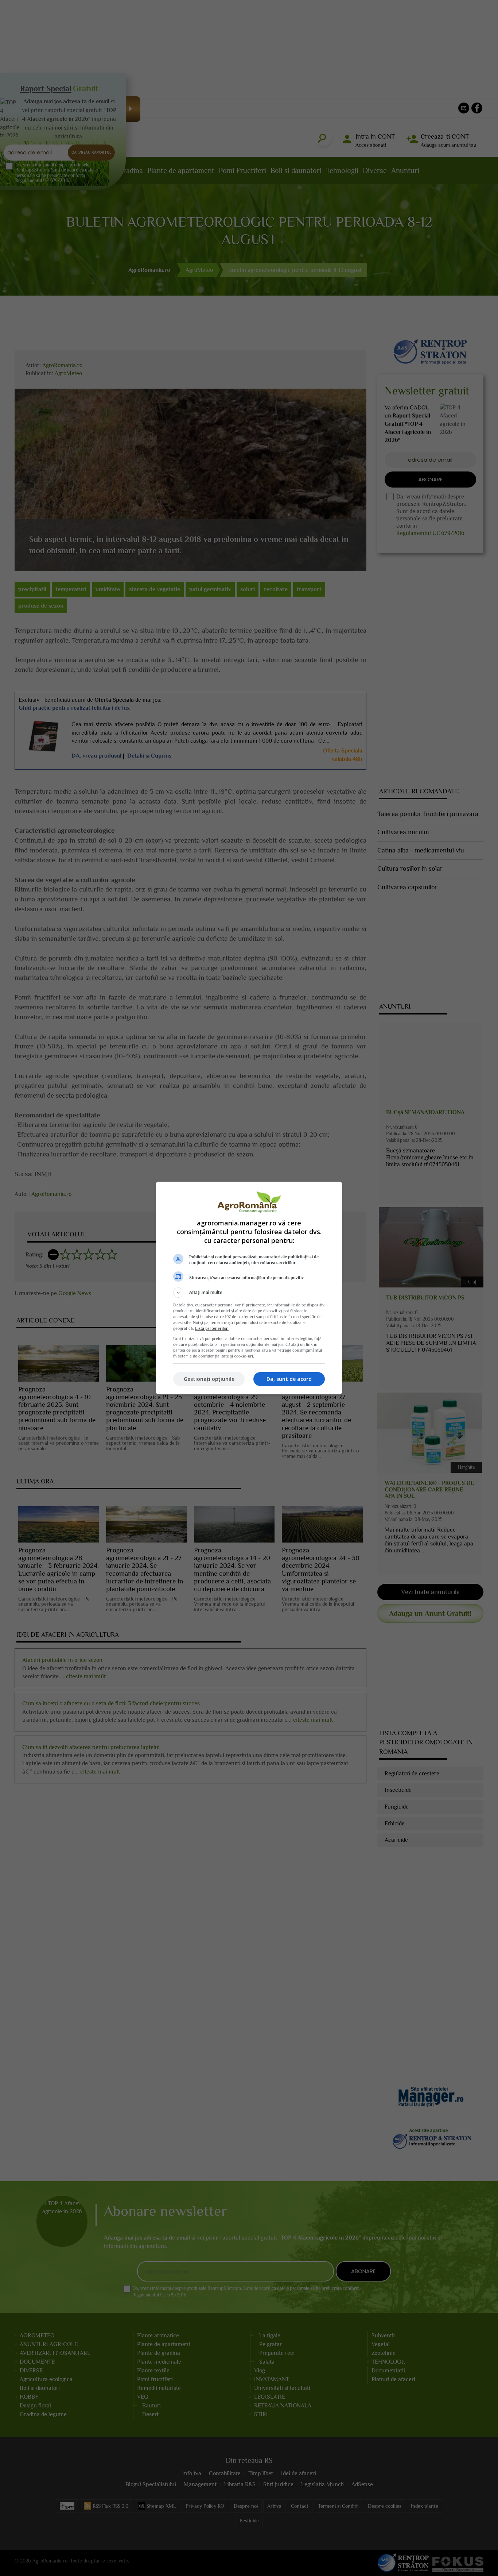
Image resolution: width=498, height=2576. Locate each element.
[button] (249, 1293)
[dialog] (249, 1288)
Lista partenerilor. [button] (212, 1328)
